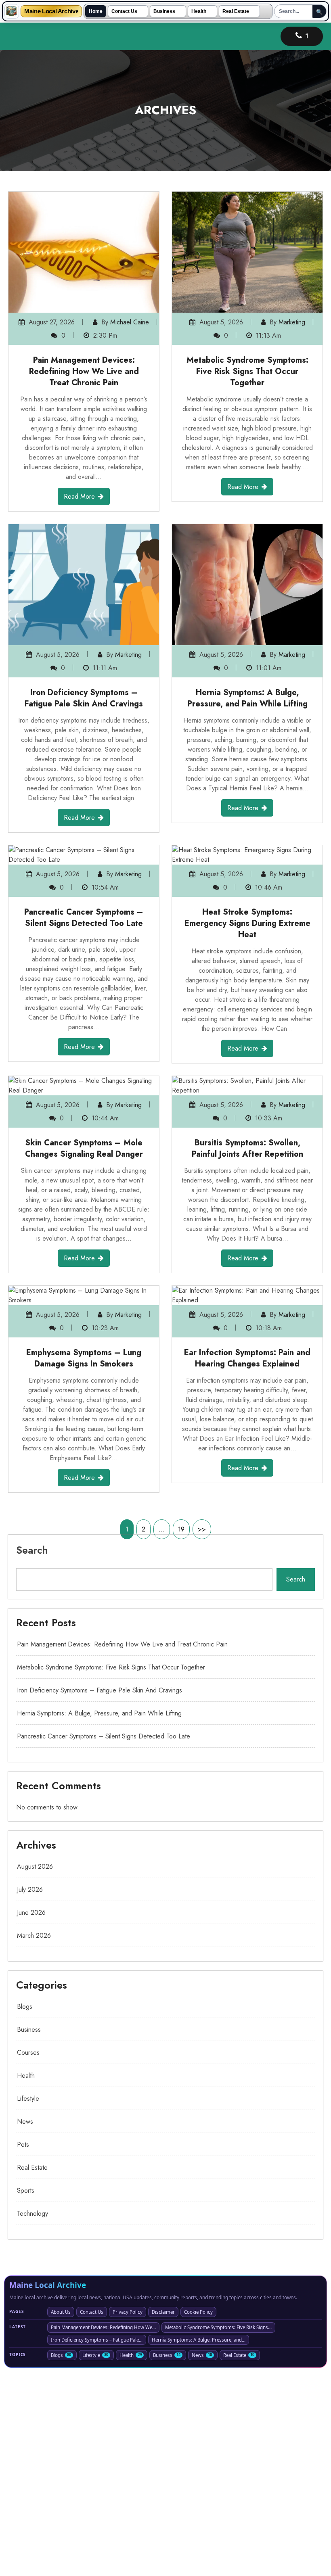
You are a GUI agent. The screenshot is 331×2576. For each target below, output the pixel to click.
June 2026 (31, 1913)
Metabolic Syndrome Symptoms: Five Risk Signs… (218, 2327)
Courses (28, 2053)
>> (202, 1529)
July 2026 (30, 1890)
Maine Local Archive (51, 11)
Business (164, 11)
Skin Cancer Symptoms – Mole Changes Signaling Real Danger (84, 1148)
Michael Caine (130, 322)
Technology (32, 2214)
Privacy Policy (128, 2312)
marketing (292, 322)
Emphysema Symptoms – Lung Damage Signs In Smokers (84, 1358)
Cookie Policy (198, 2312)
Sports (26, 2191)
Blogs (25, 2007)
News (25, 2122)
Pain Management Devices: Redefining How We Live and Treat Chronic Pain (84, 371)
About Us (61, 2312)
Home (96, 11)
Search (32, 1550)
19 (181, 1529)
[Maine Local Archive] (12, 11)
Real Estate (236, 11)
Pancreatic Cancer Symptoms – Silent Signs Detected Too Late (84, 918)
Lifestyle (28, 2099)
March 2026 (34, 1936)
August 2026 (35, 1867)
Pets (23, 2145)
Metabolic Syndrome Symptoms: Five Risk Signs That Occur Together (247, 371)
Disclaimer (163, 2312)
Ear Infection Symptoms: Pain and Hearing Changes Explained (247, 1358)
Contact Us (124, 11)
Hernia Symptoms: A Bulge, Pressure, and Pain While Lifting (247, 698)
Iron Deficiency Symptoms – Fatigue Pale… (97, 2340)
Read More (79, 496)
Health (199, 11)
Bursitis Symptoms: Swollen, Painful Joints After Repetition (247, 1148)
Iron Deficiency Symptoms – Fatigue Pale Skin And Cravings (84, 698)
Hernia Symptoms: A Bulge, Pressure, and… (199, 2340)
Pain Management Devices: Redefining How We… (103, 2327)
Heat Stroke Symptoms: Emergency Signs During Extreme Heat (247, 923)
